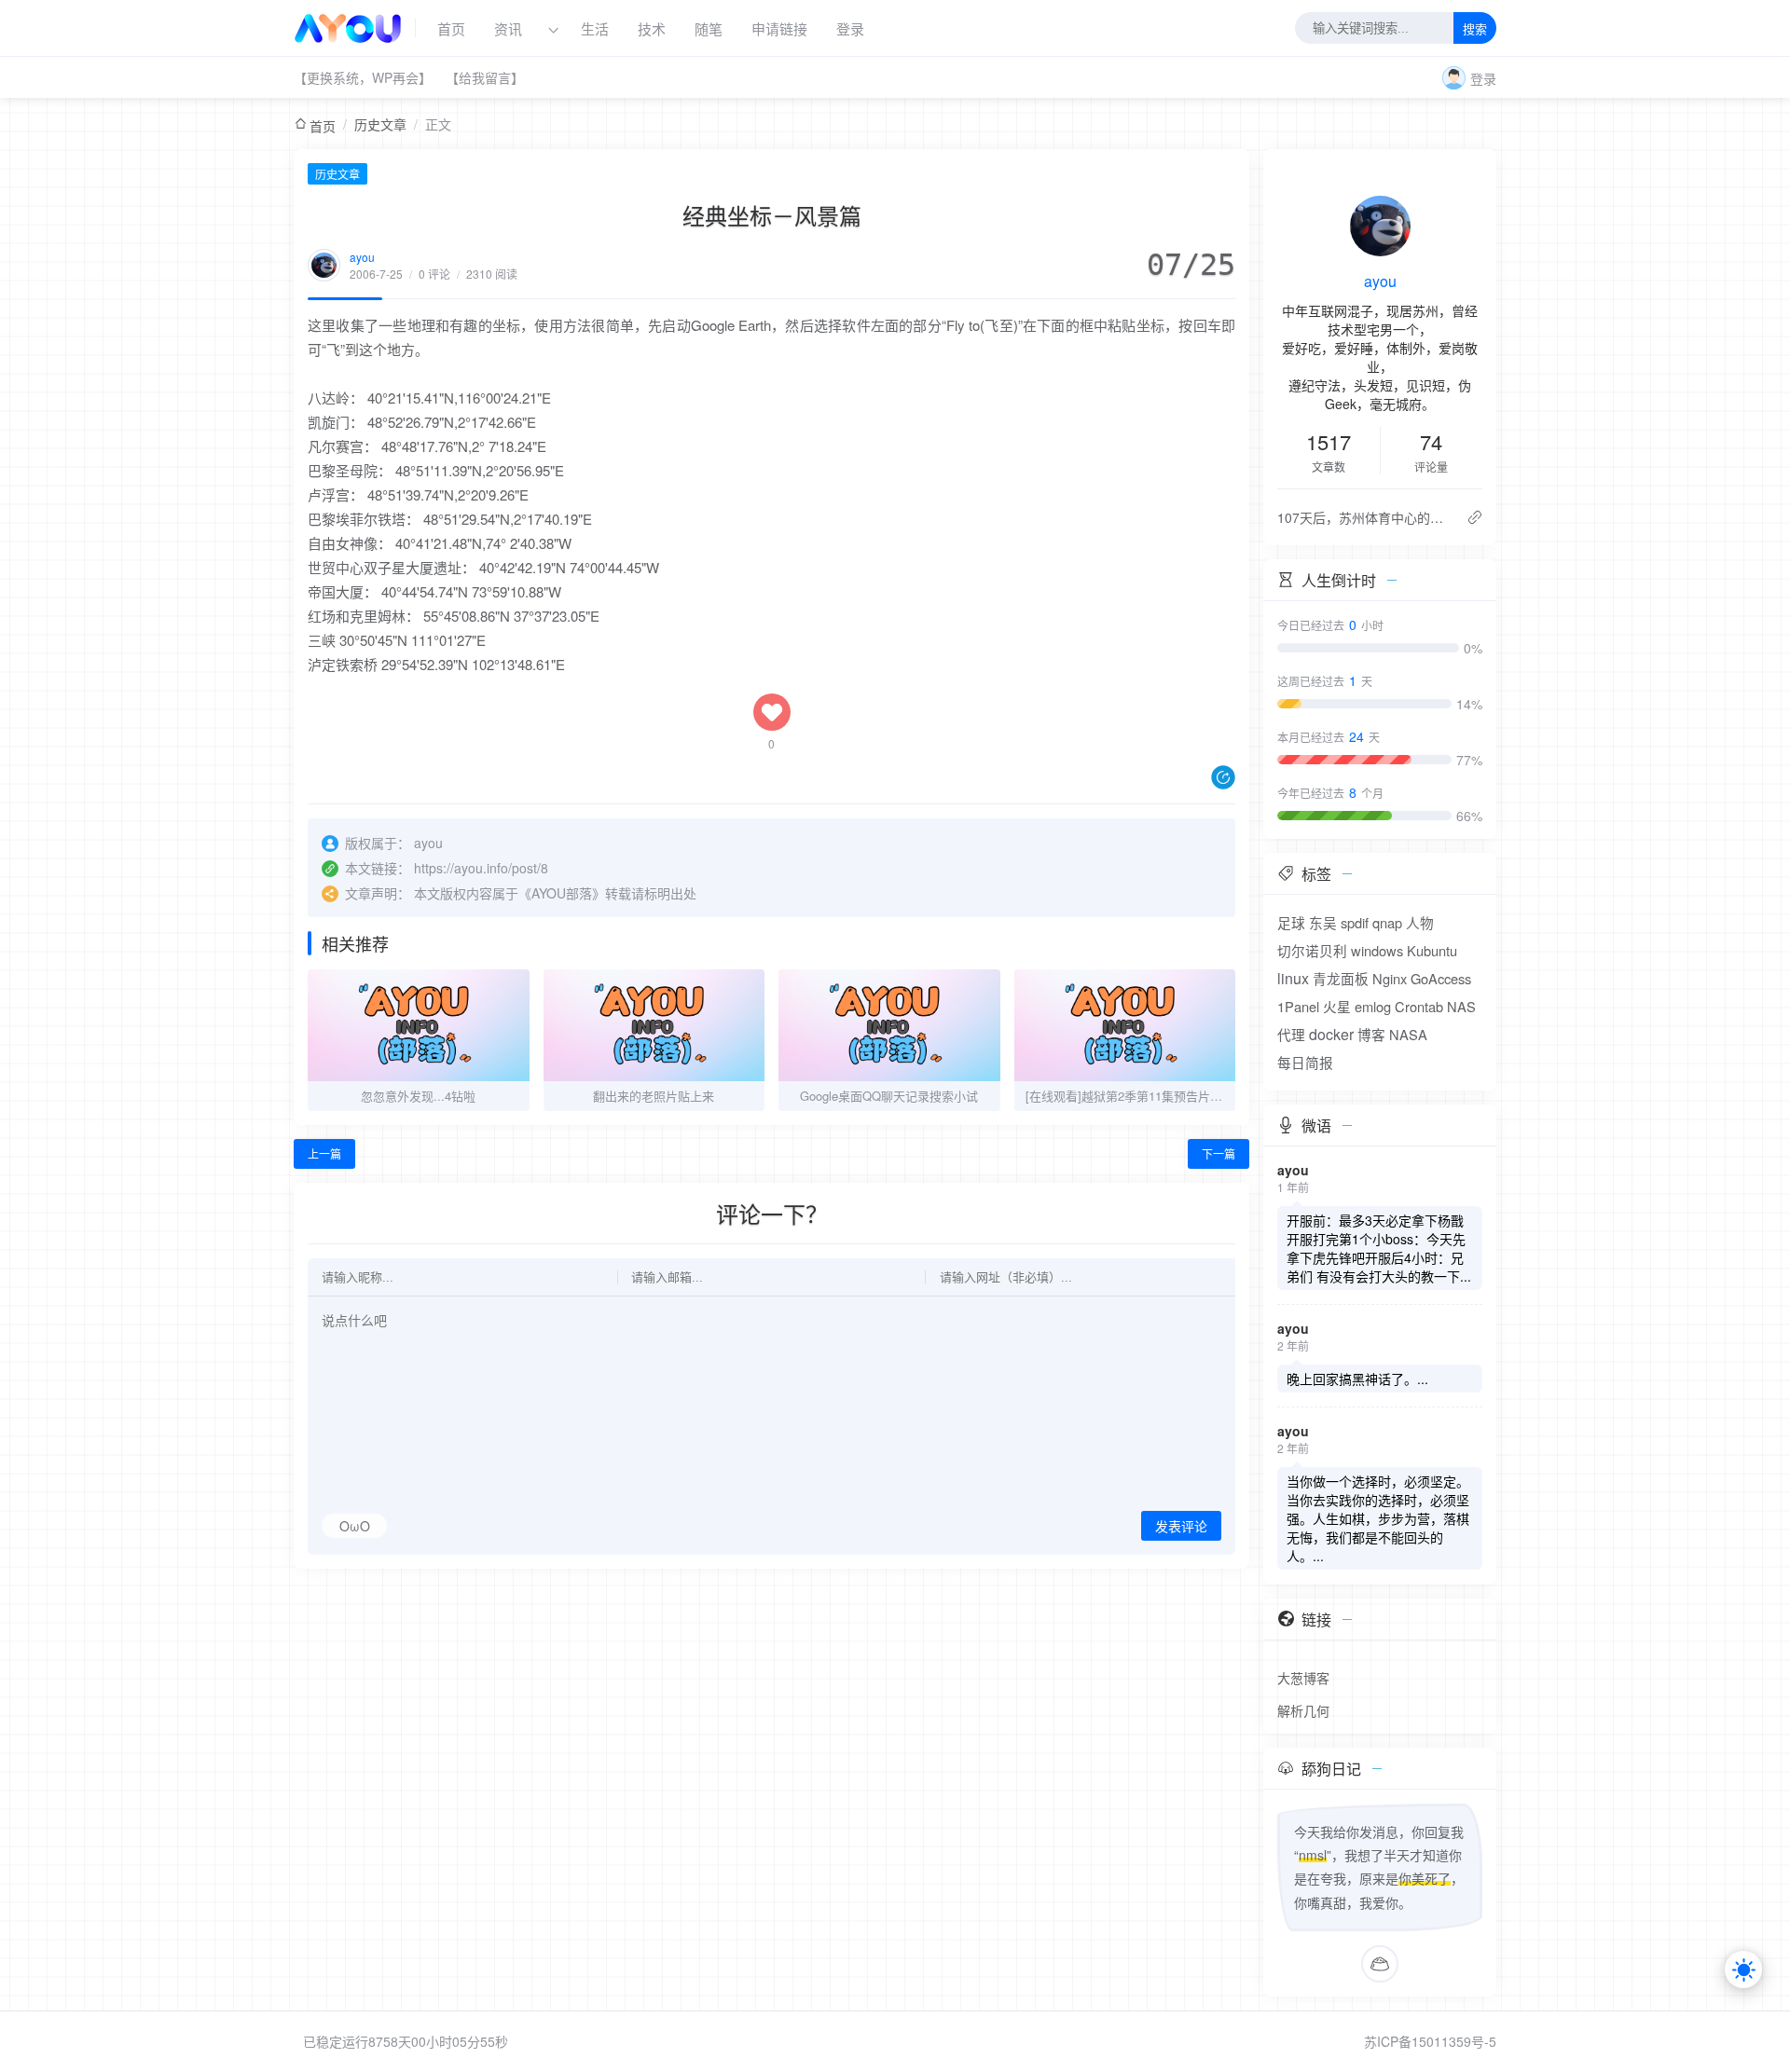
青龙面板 (1341, 978)
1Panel (1298, 1006)
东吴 (1323, 922)
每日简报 (1305, 1062)
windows (1377, 950)
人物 (1420, 922)
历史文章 (380, 124)
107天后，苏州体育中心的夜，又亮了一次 (1364, 517)
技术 (652, 28)
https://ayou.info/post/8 (481, 868)
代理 (1291, 1034)
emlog (1373, 1006)
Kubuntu (1432, 950)
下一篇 (1219, 1153)
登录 (850, 28)
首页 (451, 28)
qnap (1387, 922)
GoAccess (1441, 978)
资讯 (508, 28)
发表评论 (1181, 1527)
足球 (1291, 922)
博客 (1371, 1034)
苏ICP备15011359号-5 (1430, 2041)
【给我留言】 (485, 77)
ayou (362, 257)
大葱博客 (1303, 1678)
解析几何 (1303, 1710)
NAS (1461, 1006)
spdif (1355, 922)
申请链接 (779, 28)
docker (1331, 1034)
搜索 (1475, 29)
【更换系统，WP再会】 (363, 77)
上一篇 (324, 1153)
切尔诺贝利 (1312, 950)
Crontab (1419, 1006)
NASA (1408, 1034)
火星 (1337, 1006)
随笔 (709, 28)
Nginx (1390, 978)
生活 (595, 28)
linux (1293, 978)
